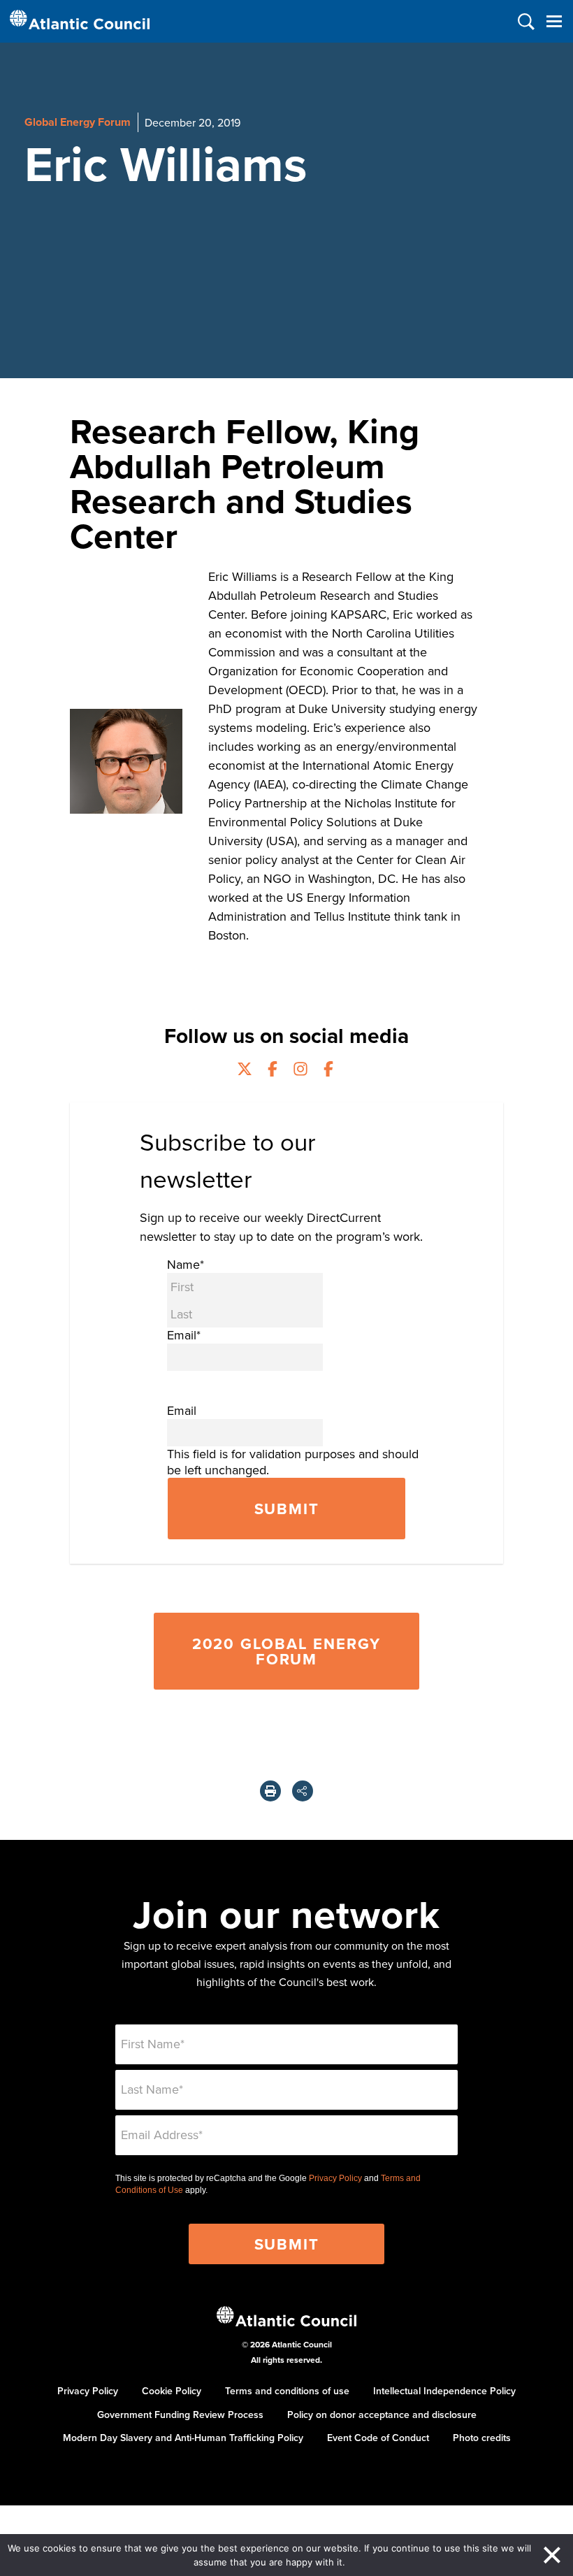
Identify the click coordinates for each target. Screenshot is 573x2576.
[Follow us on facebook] (273, 1071)
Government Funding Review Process (180, 2415)
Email (184, 1335)
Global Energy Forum (78, 122)
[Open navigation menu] (554, 21)
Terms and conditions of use (287, 2391)
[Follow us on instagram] (300, 1071)
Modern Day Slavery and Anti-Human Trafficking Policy (183, 2438)
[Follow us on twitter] (245, 1071)
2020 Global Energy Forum (286, 1651)
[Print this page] (270, 1791)
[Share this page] (303, 1791)
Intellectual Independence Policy (444, 2391)
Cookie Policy (172, 2391)
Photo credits (482, 2438)
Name (186, 1264)
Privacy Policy (335, 2178)
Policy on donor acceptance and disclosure (382, 2415)
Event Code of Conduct (378, 2438)
